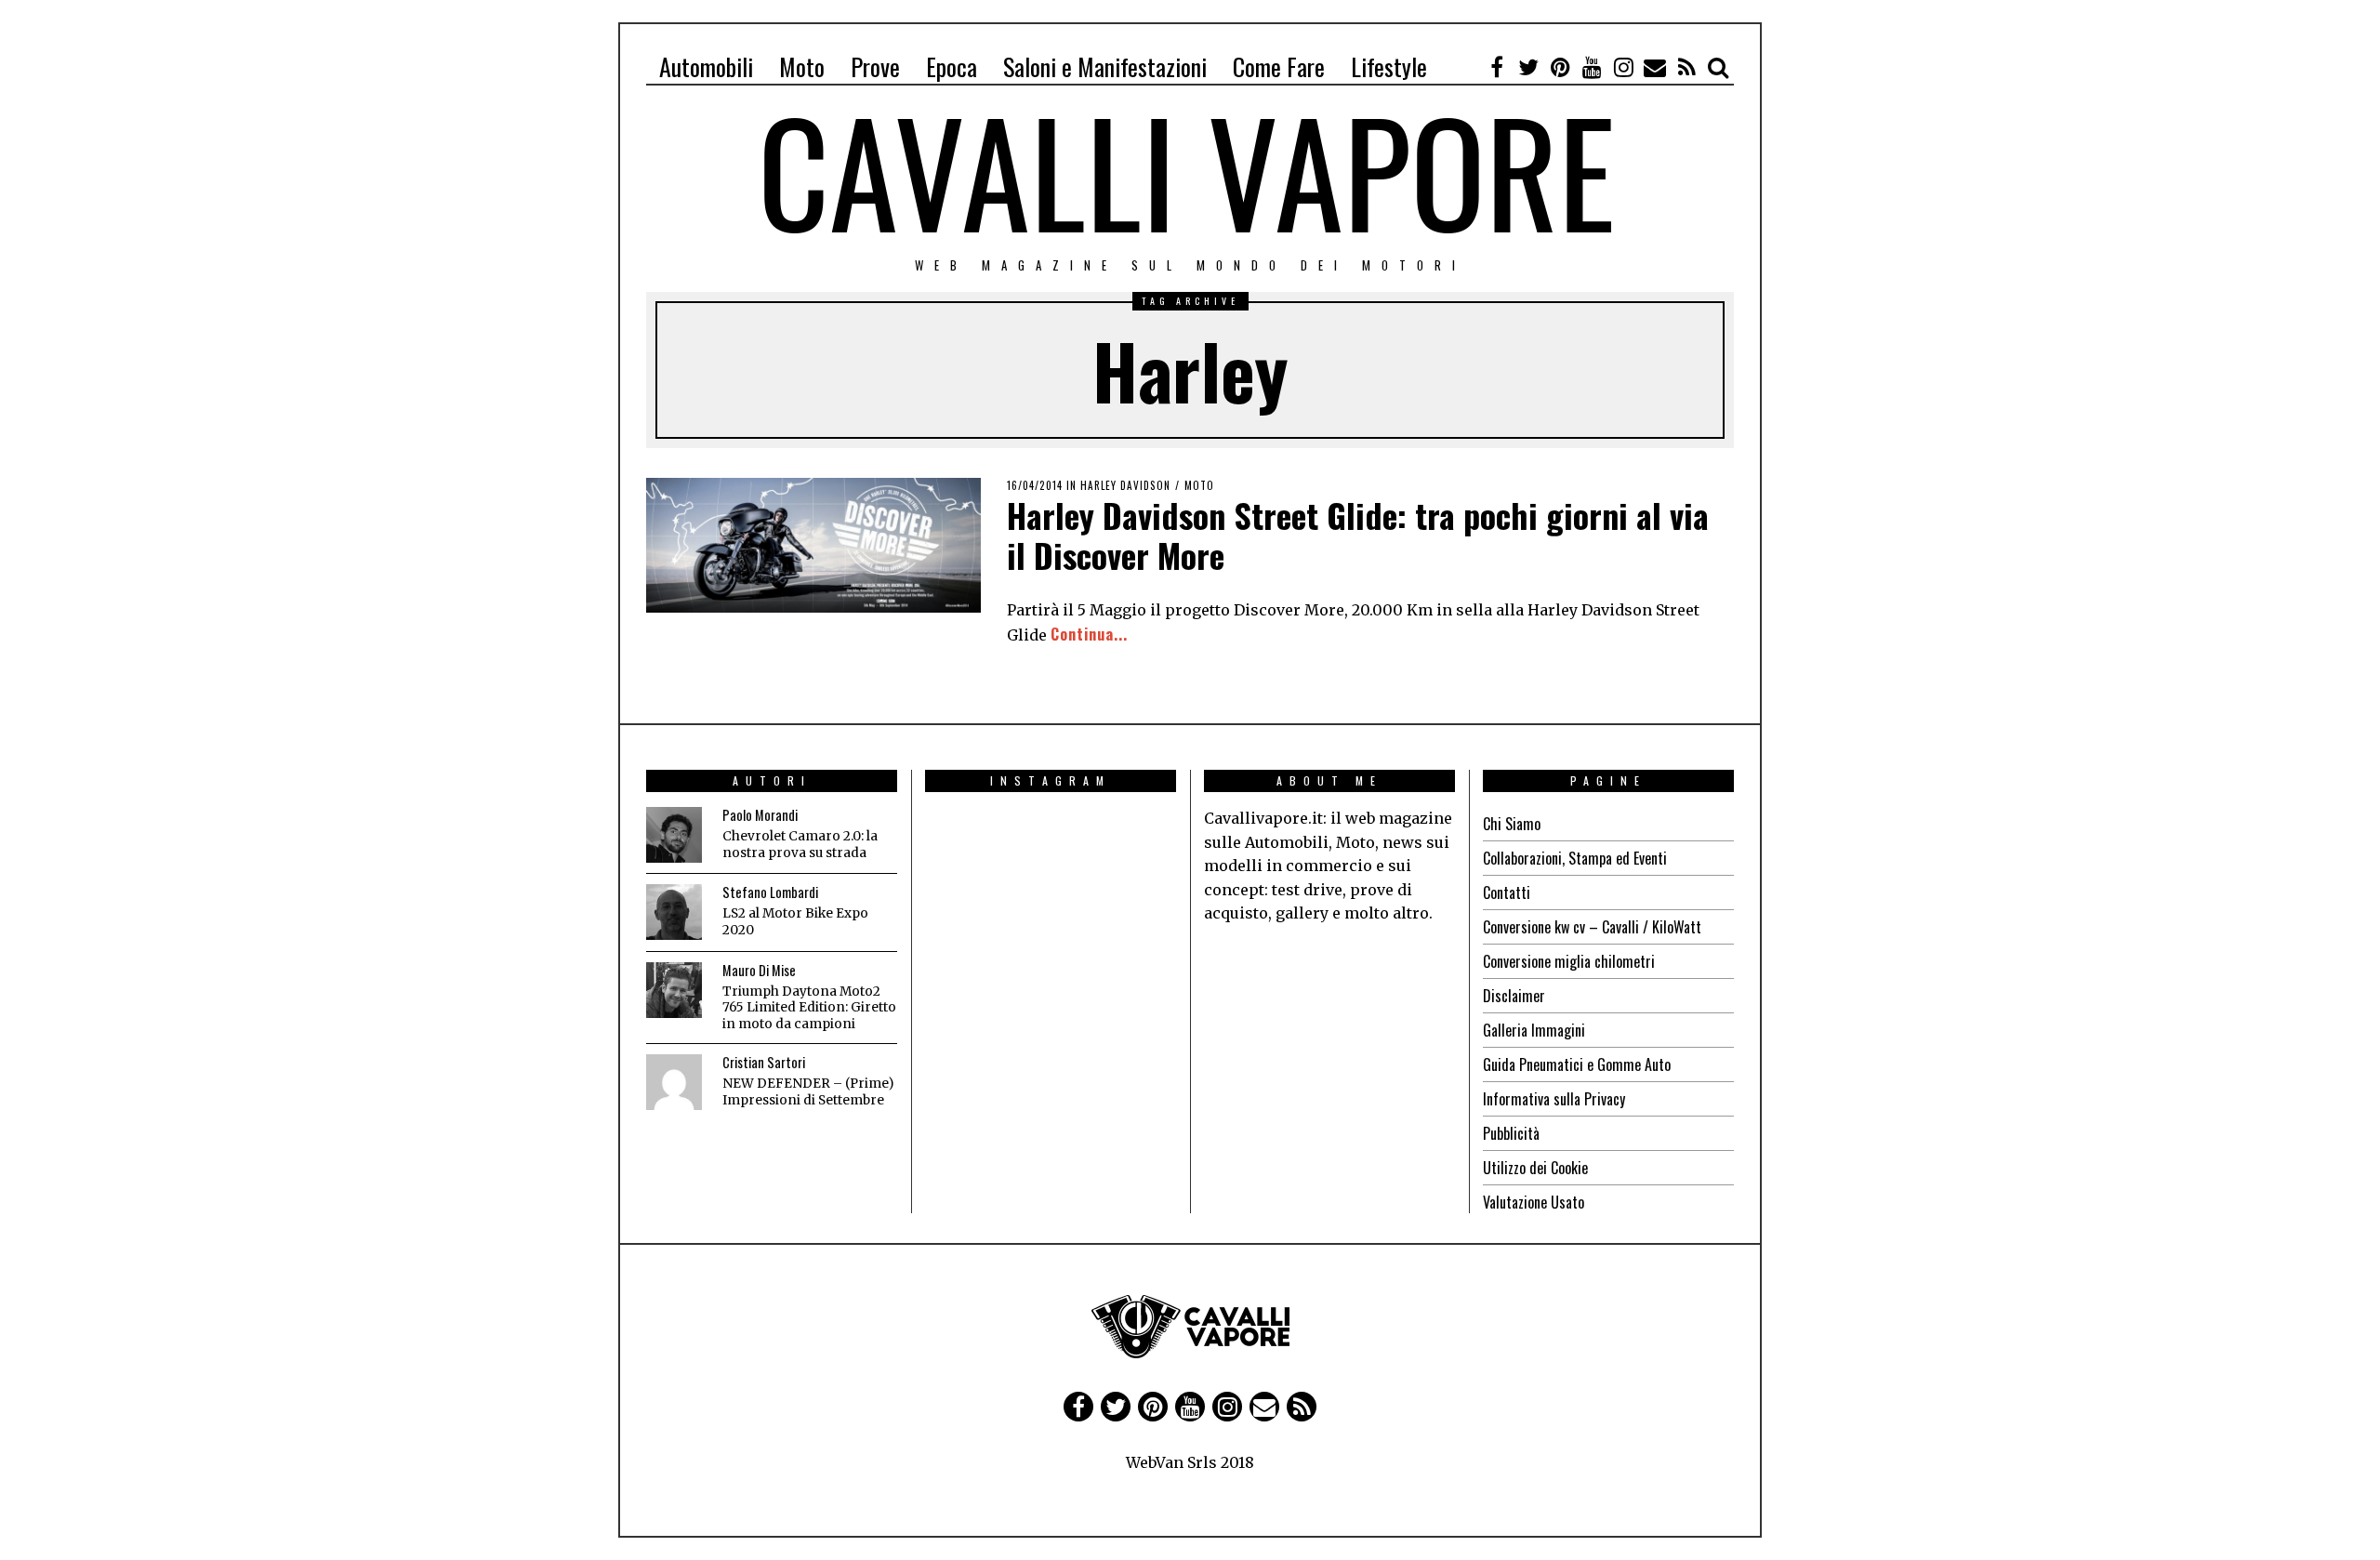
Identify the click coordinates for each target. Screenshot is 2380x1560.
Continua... (1089, 634)
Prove (875, 66)
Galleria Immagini (1534, 1030)
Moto (802, 66)
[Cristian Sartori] (674, 1082)
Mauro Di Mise (759, 970)
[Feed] (1686, 67)
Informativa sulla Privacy (1554, 1099)
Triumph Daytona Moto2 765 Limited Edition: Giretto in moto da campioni (809, 1008)
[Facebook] (1497, 67)
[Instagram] (1623, 67)
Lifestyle (1389, 66)
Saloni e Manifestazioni (1105, 66)
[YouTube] (1592, 67)
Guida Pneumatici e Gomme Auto (1577, 1064)
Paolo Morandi (760, 815)
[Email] (1655, 67)
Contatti (1507, 892)
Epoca (952, 66)
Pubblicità (1511, 1133)
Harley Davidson (1125, 485)
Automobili (706, 66)
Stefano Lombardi (770, 892)
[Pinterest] (1560, 67)
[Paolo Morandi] (674, 835)
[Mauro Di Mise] (674, 990)
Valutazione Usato (1534, 1202)
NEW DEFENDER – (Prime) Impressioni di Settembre (808, 1092)
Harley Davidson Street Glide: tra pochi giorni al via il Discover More (1358, 535)
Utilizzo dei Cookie (1535, 1168)
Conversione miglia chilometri (1569, 961)
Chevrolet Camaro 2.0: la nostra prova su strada (800, 845)
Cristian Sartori (764, 1062)
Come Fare (1279, 66)
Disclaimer (1514, 996)
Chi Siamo (1512, 824)
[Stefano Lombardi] (674, 912)
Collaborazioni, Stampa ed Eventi (1575, 858)
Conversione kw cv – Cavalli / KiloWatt (1592, 927)
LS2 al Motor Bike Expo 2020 (795, 922)
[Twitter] (1528, 67)
